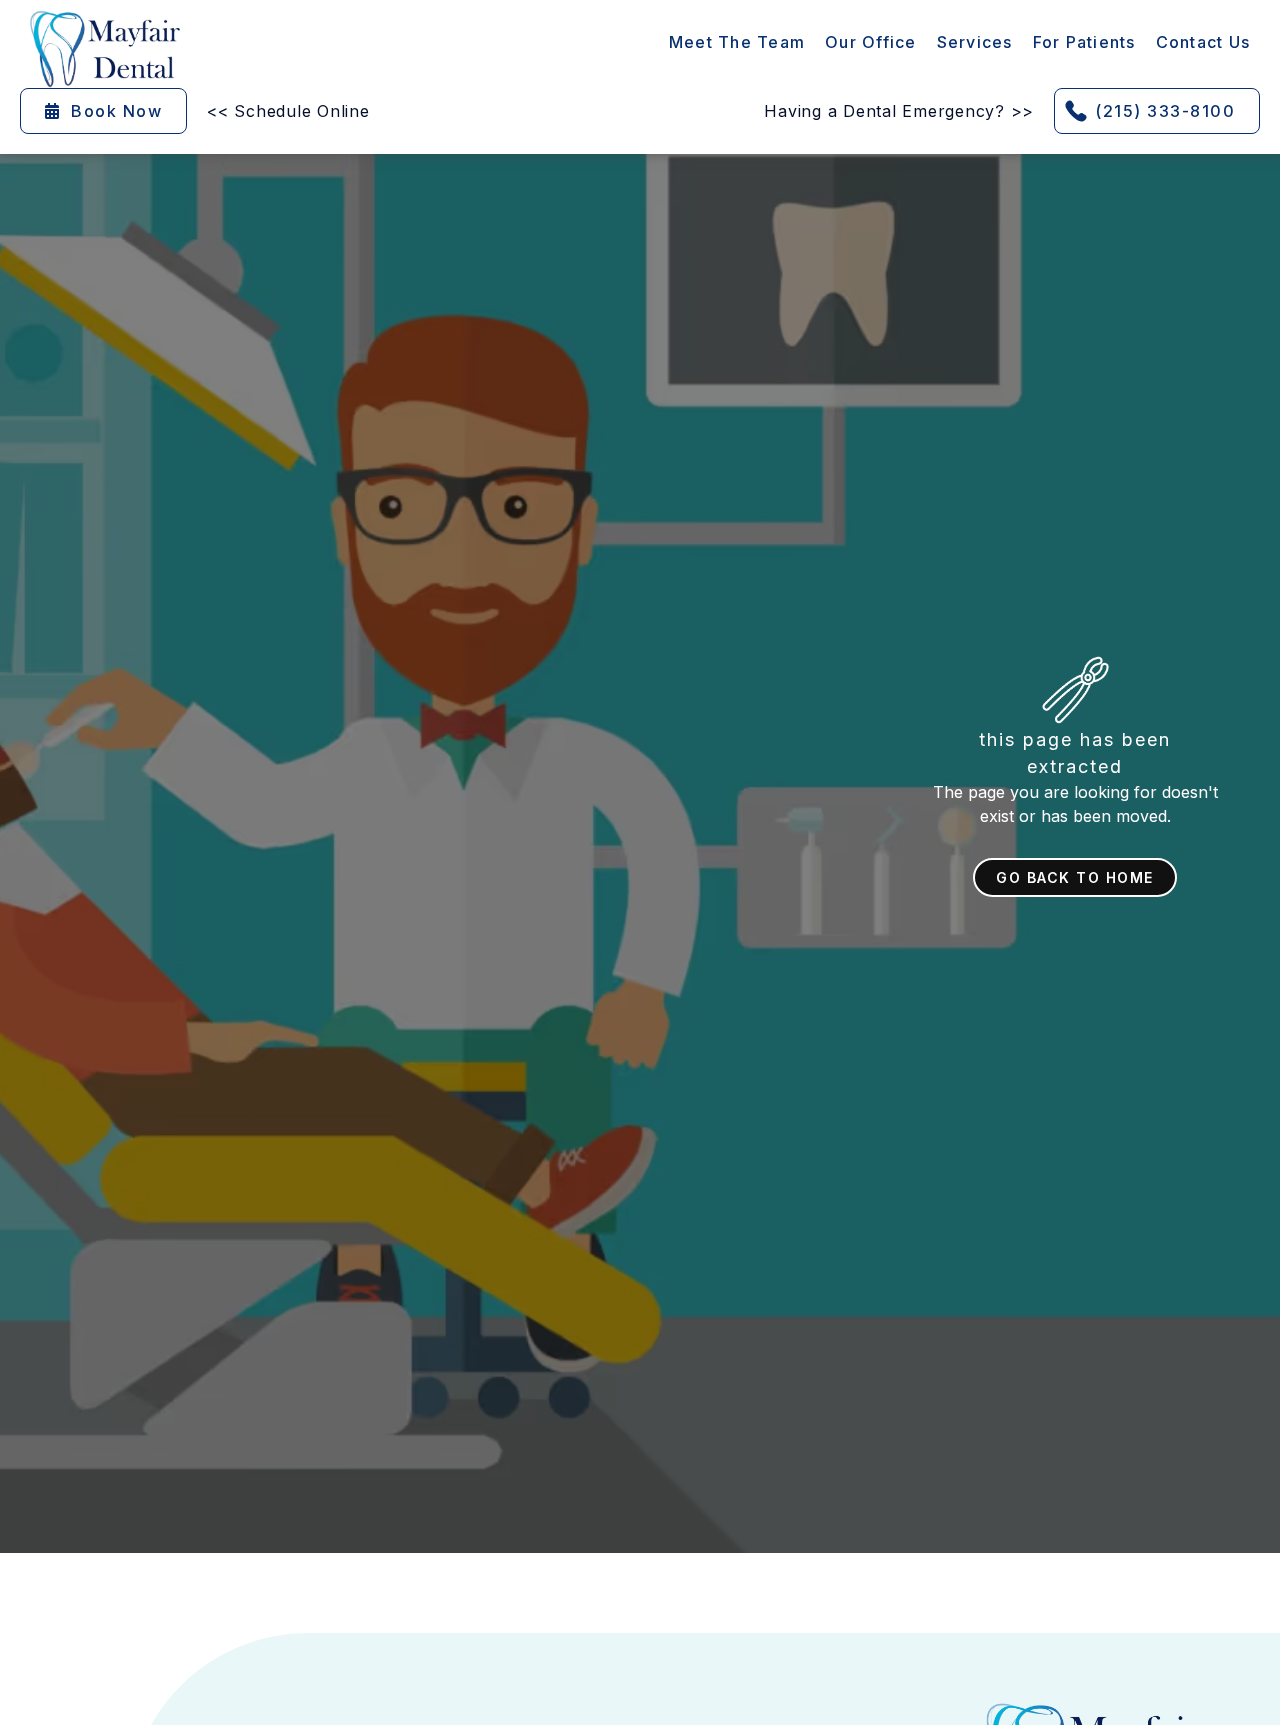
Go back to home (1075, 877)
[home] (105, 49)
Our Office (871, 42)
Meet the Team (737, 42)
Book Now (103, 111)
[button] (975, 42)
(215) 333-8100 (1165, 111)
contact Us (1203, 42)
